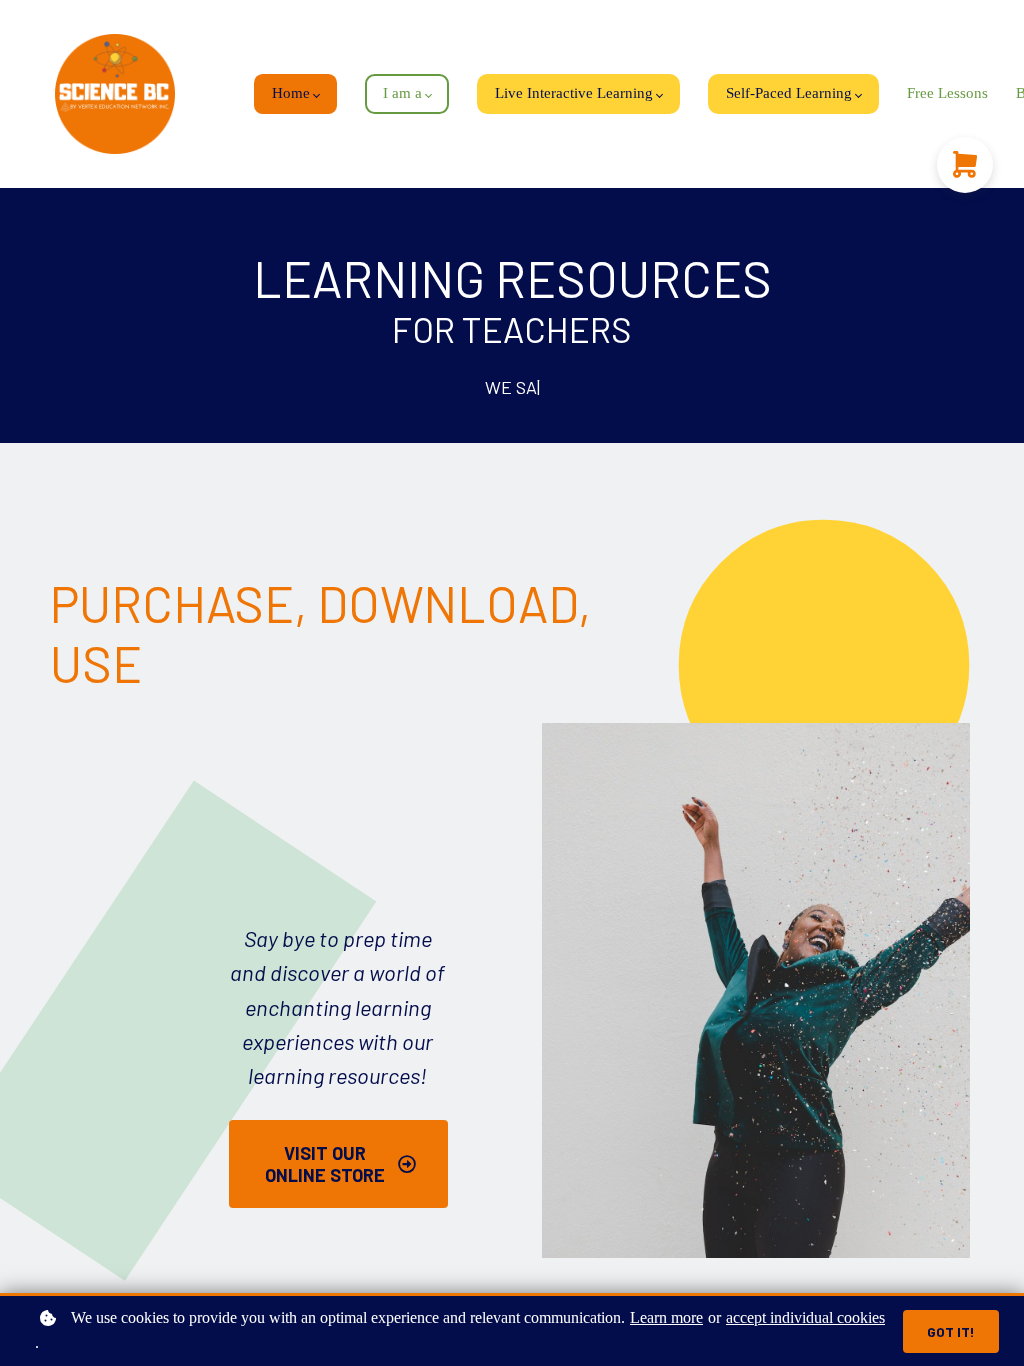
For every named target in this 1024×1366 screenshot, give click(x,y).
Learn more (666, 1317)
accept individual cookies (805, 1317)
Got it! (951, 1331)
